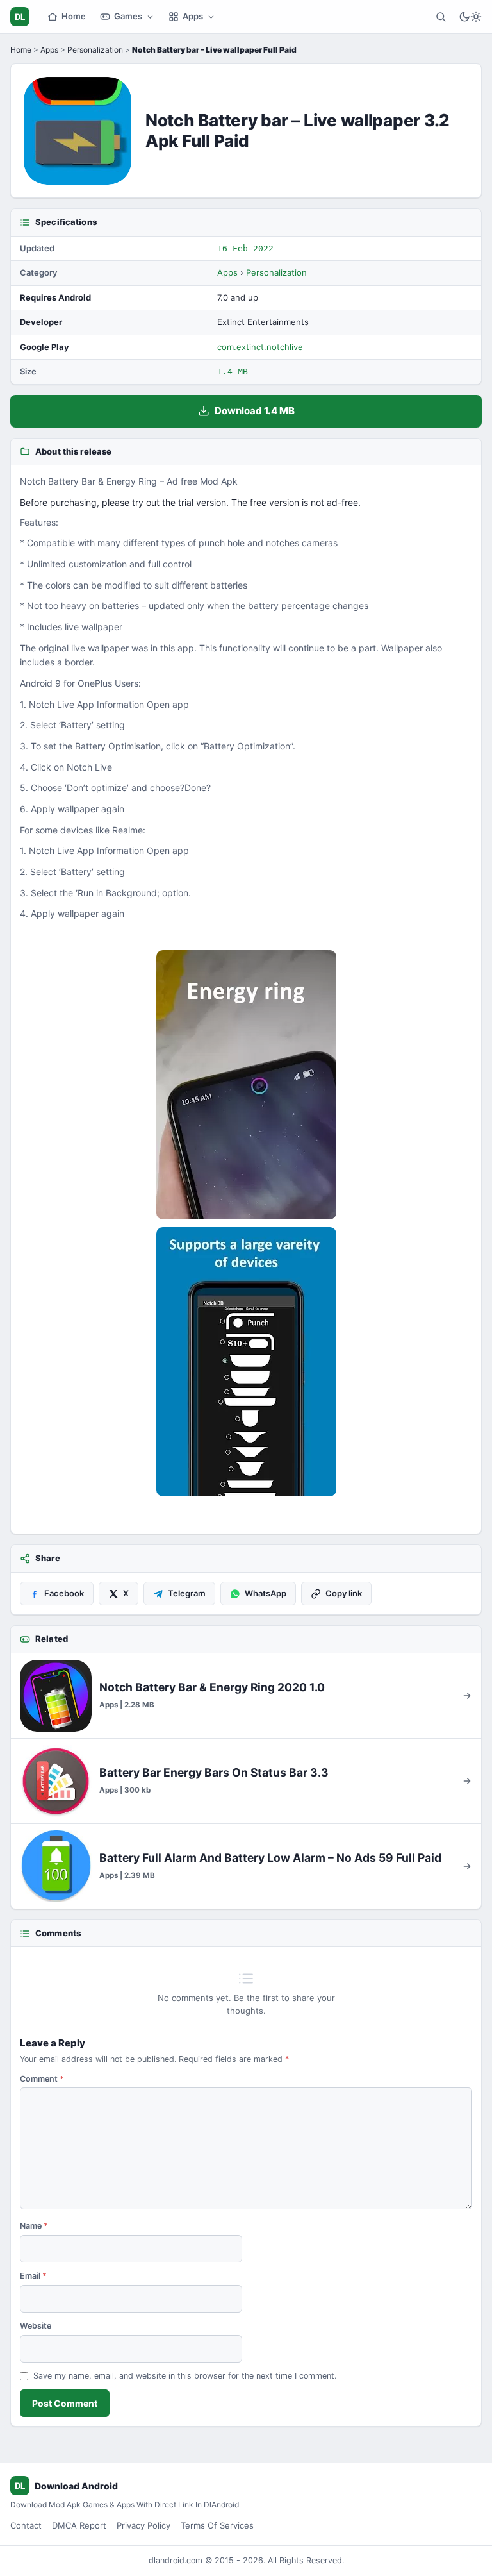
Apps (193, 16)
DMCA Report (79, 2525)
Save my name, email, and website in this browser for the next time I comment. (185, 2376)
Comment (42, 2079)
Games (128, 16)
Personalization (95, 50)
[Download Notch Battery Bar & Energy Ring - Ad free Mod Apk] (246, 1362)
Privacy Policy (143, 2525)
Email (33, 2276)
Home (74, 16)
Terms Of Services (217, 2525)
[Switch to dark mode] (470, 17)
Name (34, 2226)
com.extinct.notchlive (260, 347)
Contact (26, 2525)
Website (36, 2326)
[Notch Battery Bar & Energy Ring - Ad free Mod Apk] (246, 1085)
